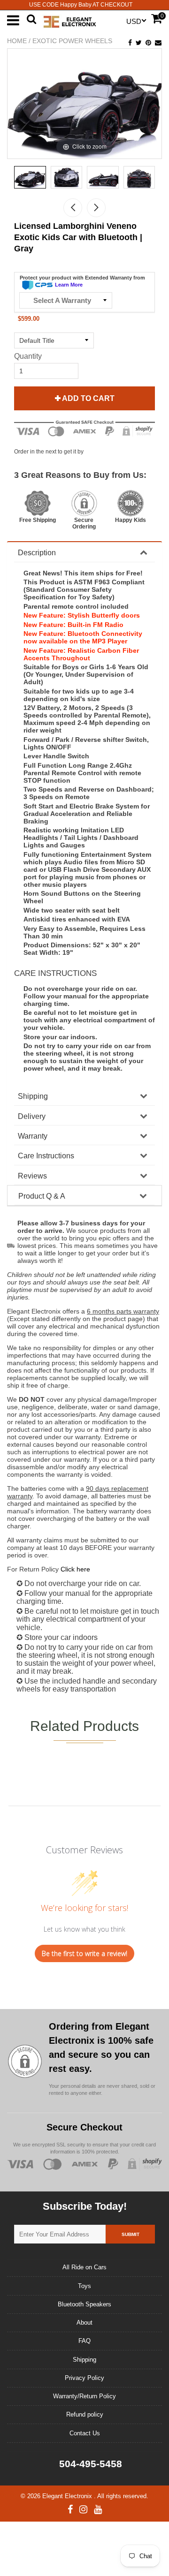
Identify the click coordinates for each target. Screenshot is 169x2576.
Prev (73, 208)
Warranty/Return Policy (84, 2396)
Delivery (32, 1116)
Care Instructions (46, 1156)
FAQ (84, 2341)
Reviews (32, 1176)
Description (37, 553)
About (84, 2323)
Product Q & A (42, 1196)
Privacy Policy (84, 2378)
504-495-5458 (89, 2464)
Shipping (33, 1096)
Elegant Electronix (68, 2496)
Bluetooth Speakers (84, 2304)
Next (96, 208)
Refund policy (85, 2414)
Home (17, 41)
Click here (75, 1569)
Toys (84, 2286)
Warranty (33, 1136)
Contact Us (85, 2433)
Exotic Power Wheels (72, 41)
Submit (131, 2234)
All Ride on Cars (84, 2267)
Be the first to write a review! (84, 1953)
